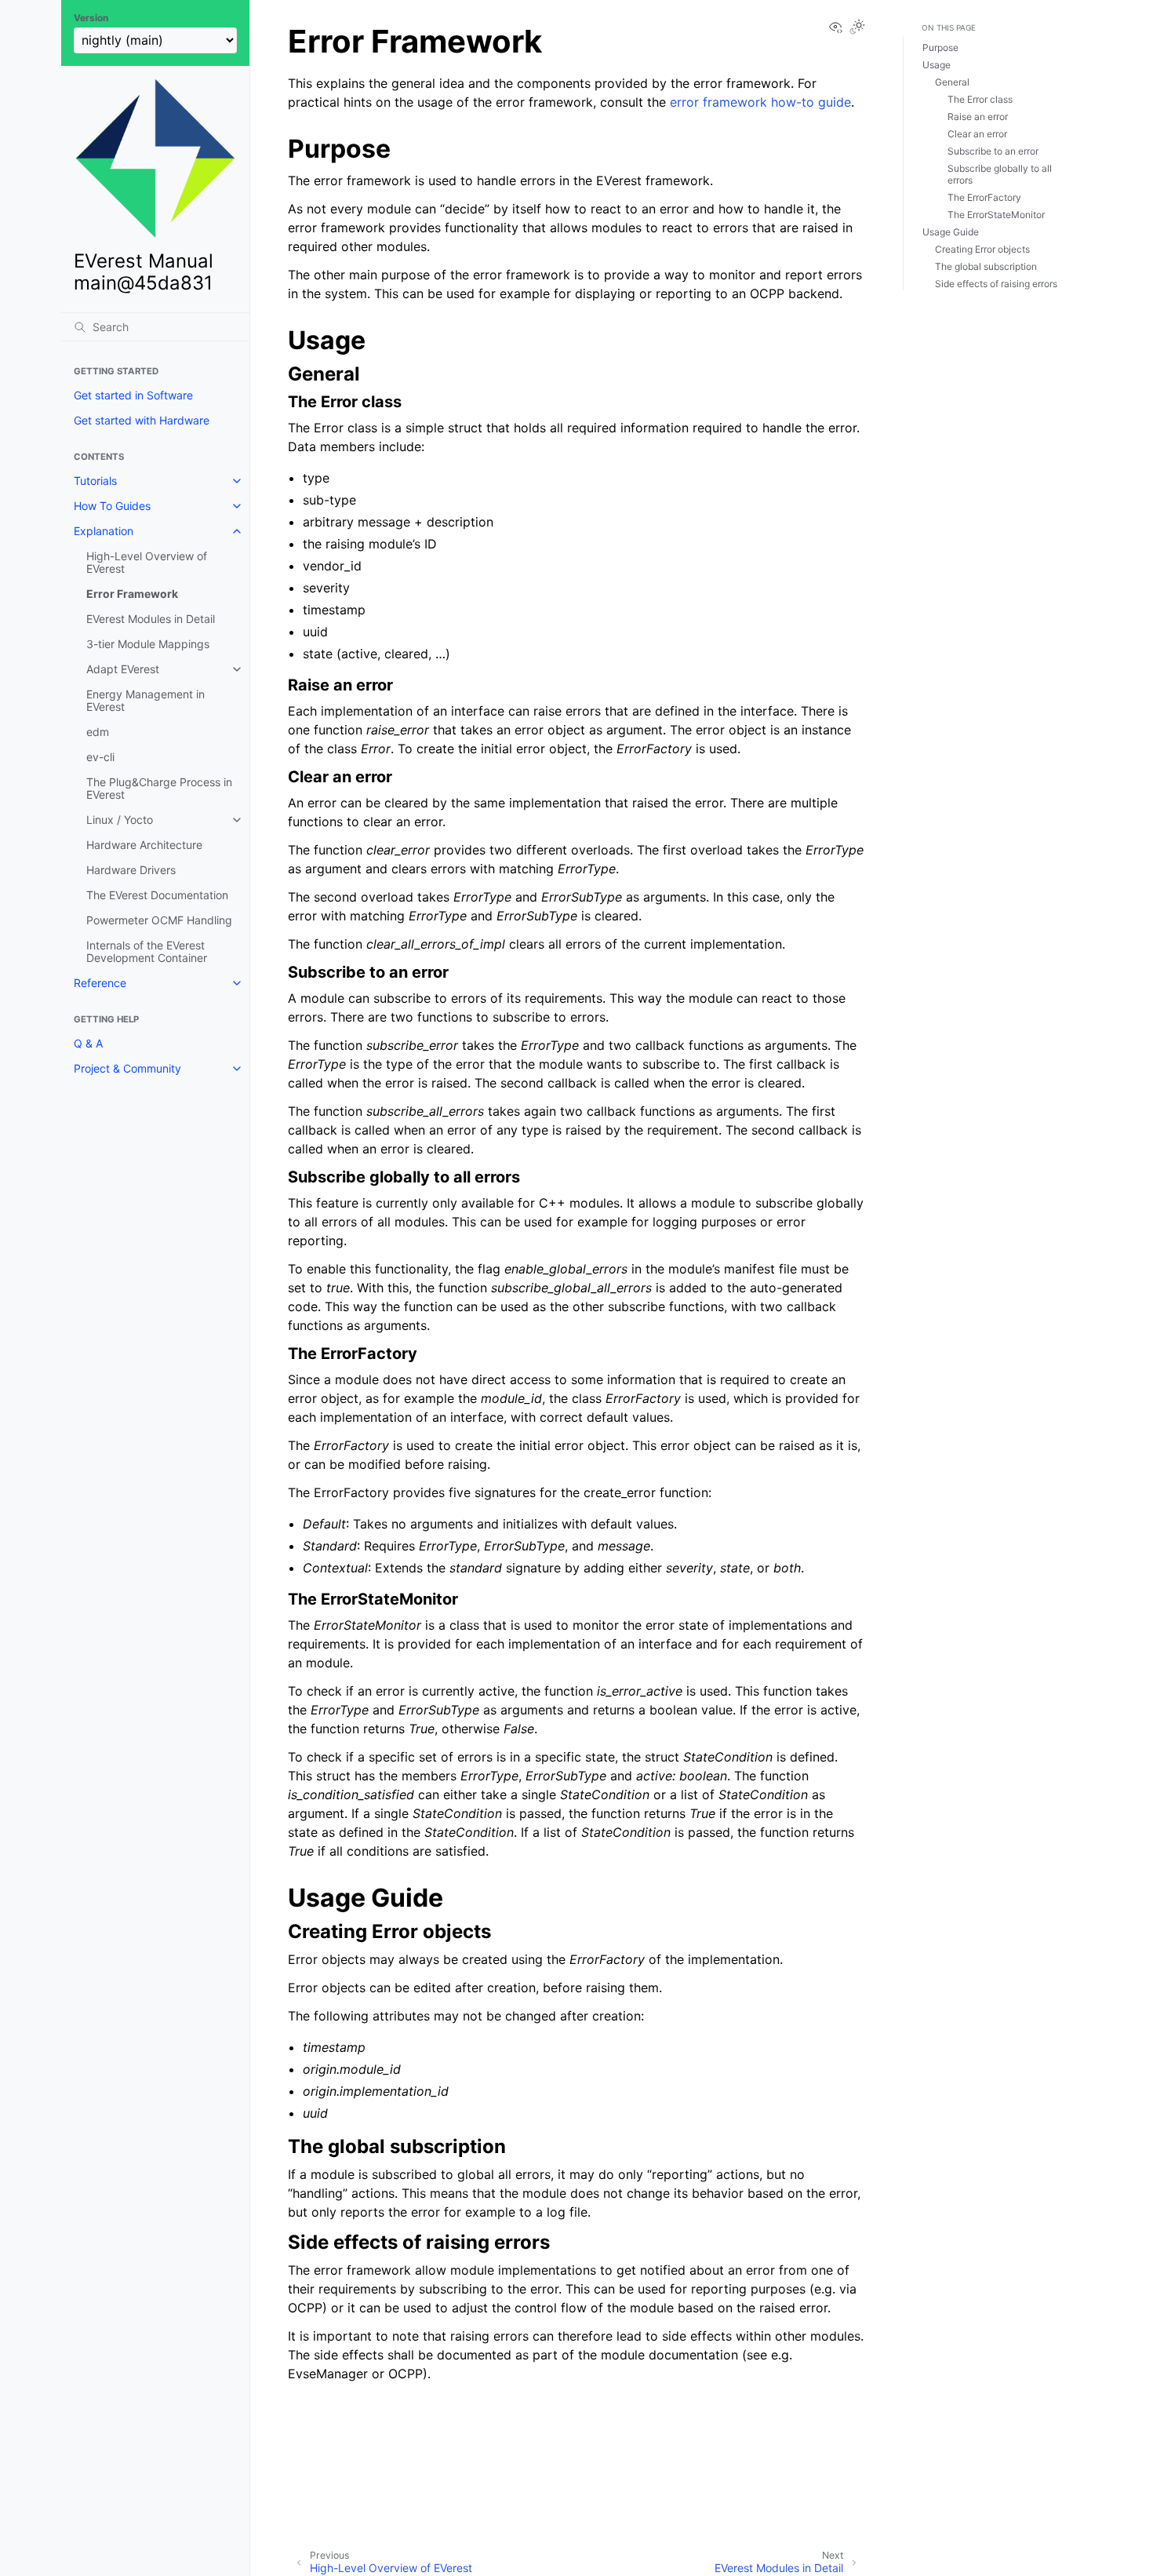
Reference (100, 983)
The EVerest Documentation (157, 895)
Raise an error (978, 117)
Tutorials (95, 481)
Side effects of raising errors (996, 284)
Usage (937, 65)
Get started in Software (133, 395)
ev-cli (100, 757)
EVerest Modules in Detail (151, 619)
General (952, 82)
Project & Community (127, 1068)
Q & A (88, 1043)
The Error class (980, 99)
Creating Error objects (982, 249)
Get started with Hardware (142, 420)
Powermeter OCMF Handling (159, 920)
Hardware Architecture (144, 845)
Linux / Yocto (120, 820)
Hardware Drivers (131, 870)
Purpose (940, 47)
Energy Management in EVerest (145, 700)
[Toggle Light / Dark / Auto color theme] (857, 28)
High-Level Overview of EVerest (147, 562)
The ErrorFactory (984, 197)
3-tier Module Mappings (148, 644)
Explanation (104, 531)
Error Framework (132, 594)
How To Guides (112, 506)
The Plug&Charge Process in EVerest (159, 788)
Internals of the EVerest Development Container (147, 951)
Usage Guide (951, 232)
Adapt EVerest (123, 669)
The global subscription (986, 266)
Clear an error (977, 134)
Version (91, 18)
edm (98, 732)
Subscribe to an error (993, 151)
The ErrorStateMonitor (996, 215)
